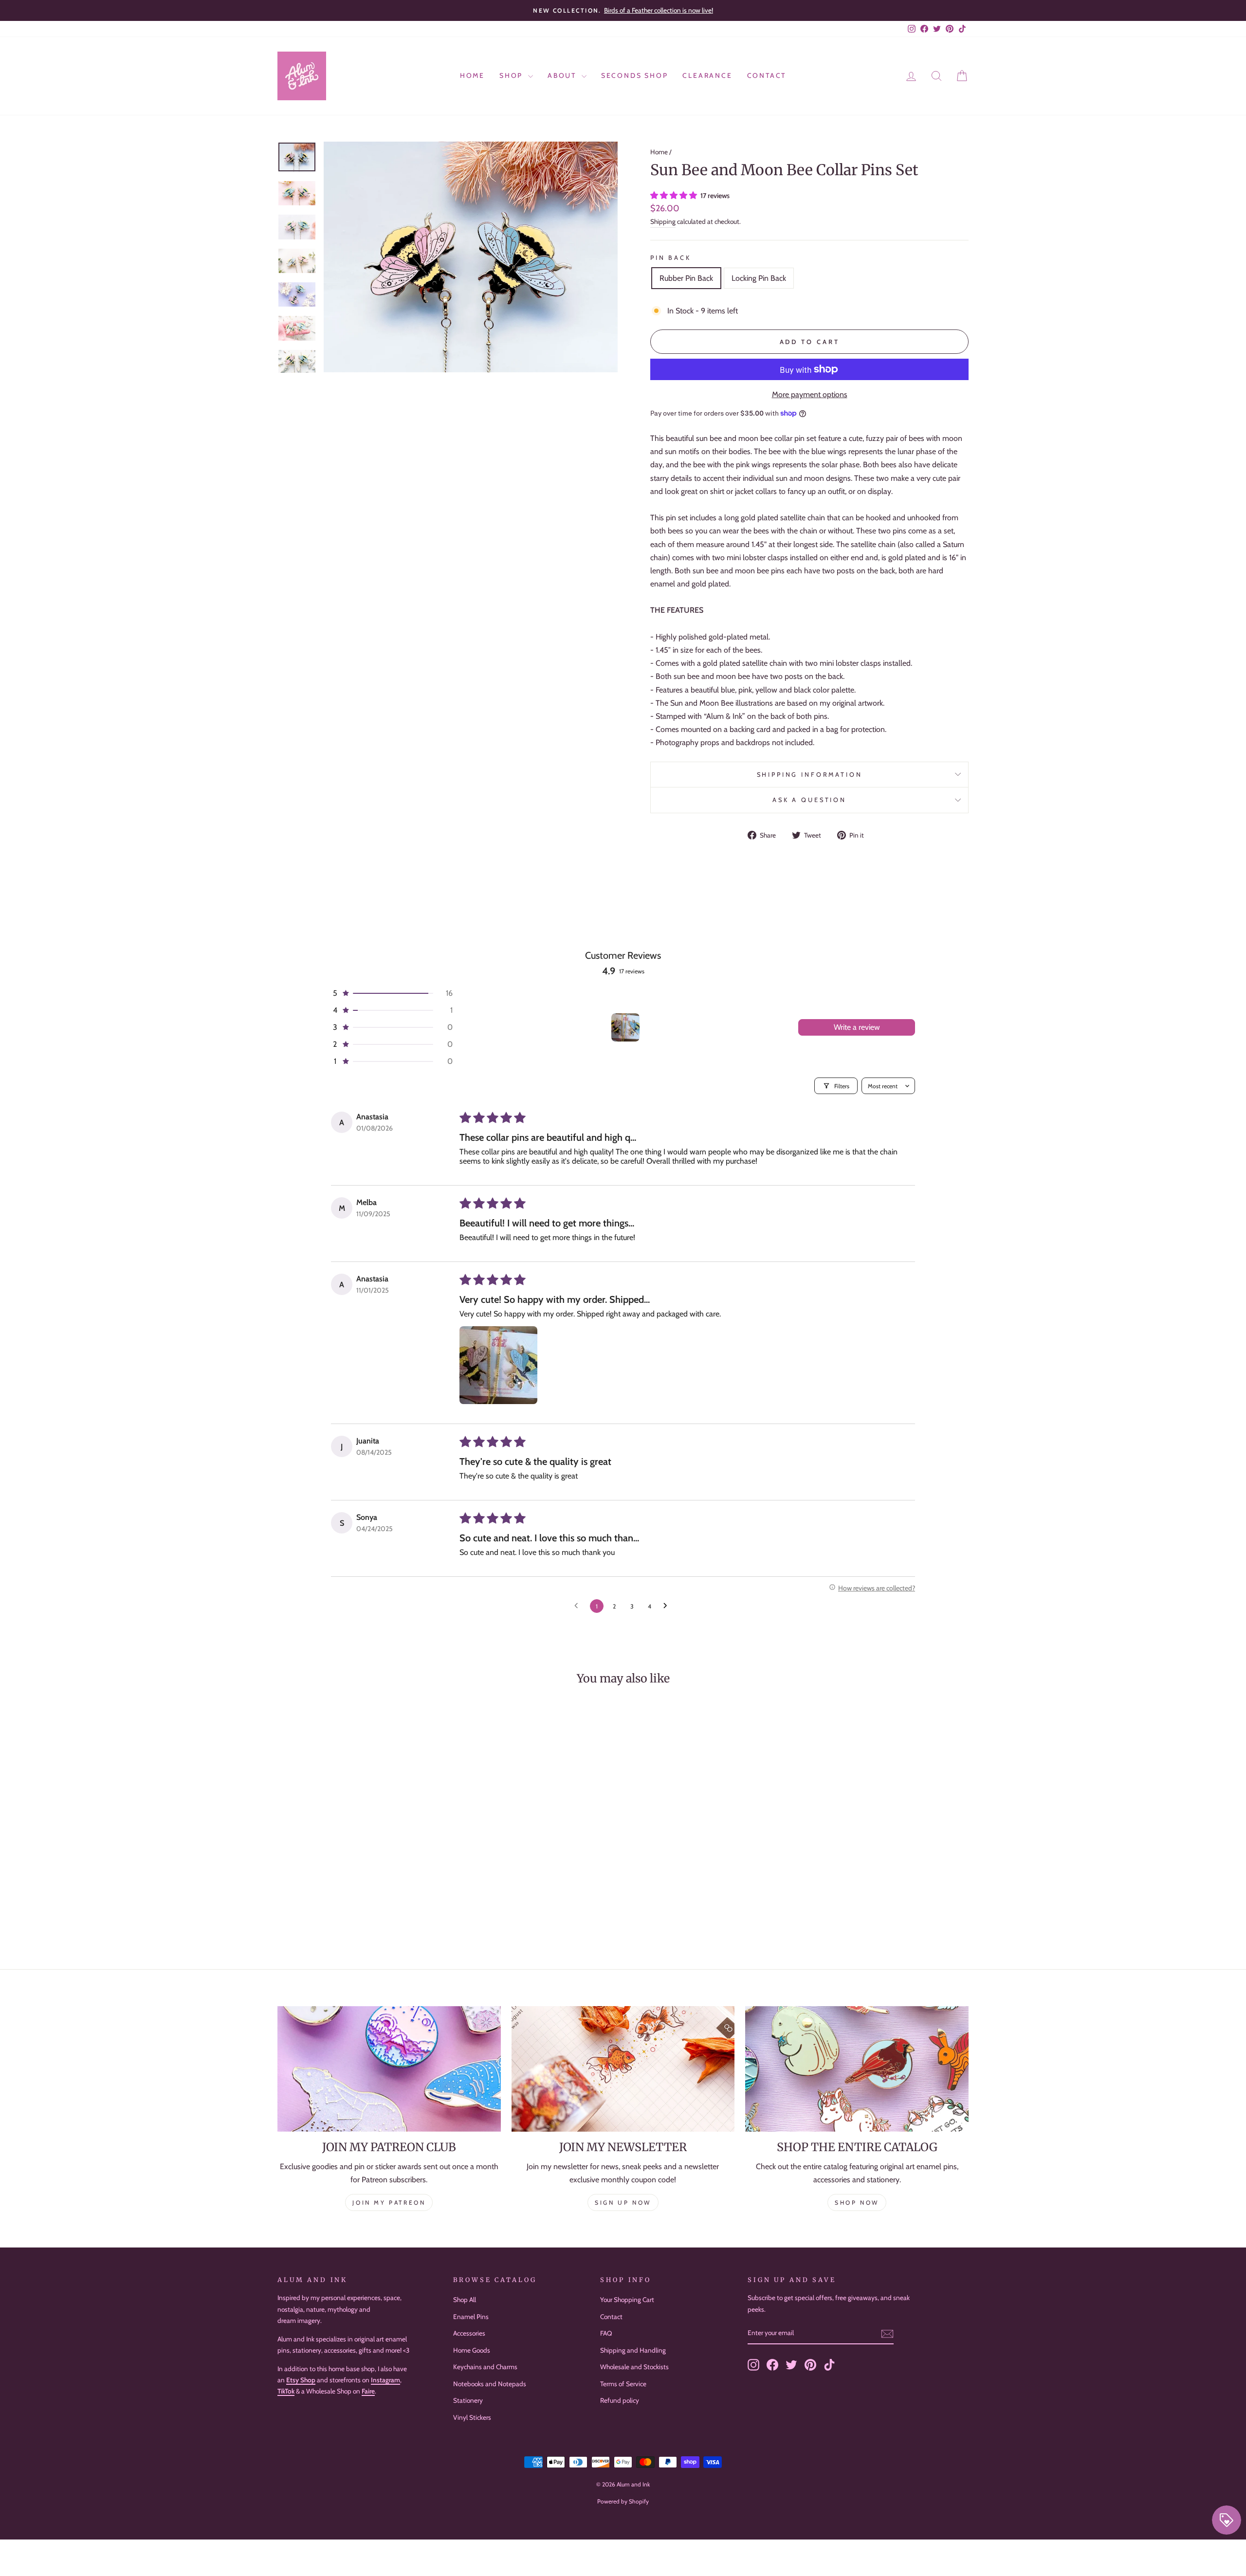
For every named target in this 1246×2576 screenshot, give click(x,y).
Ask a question (809, 800)
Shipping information (810, 775)
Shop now (857, 2202)
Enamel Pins (471, 2317)
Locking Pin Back (759, 278)
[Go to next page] (668, 1606)
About (563, 75)
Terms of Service (623, 2384)
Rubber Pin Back (686, 278)
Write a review (857, 1027)
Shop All (465, 2300)
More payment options (810, 394)
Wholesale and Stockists (634, 2367)
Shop (513, 75)
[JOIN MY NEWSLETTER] (623, 2069)
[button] (675, 195)
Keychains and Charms (485, 2367)
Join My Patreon (389, 2202)
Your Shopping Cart (627, 2300)
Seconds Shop (635, 75)
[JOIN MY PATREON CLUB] (389, 2069)
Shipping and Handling (633, 2350)
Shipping (663, 221)
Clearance (707, 75)
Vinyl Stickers (472, 2417)
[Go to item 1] (625, 1027)
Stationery (468, 2400)
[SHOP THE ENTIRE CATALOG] (857, 2069)
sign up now (623, 2202)
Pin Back (671, 258)
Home (472, 75)
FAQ (606, 2333)
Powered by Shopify (623, 2501)
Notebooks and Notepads (490, 2384)
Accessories (469, 2333)
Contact (767, 75)
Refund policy (620, 2400)
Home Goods (472, 2350)
